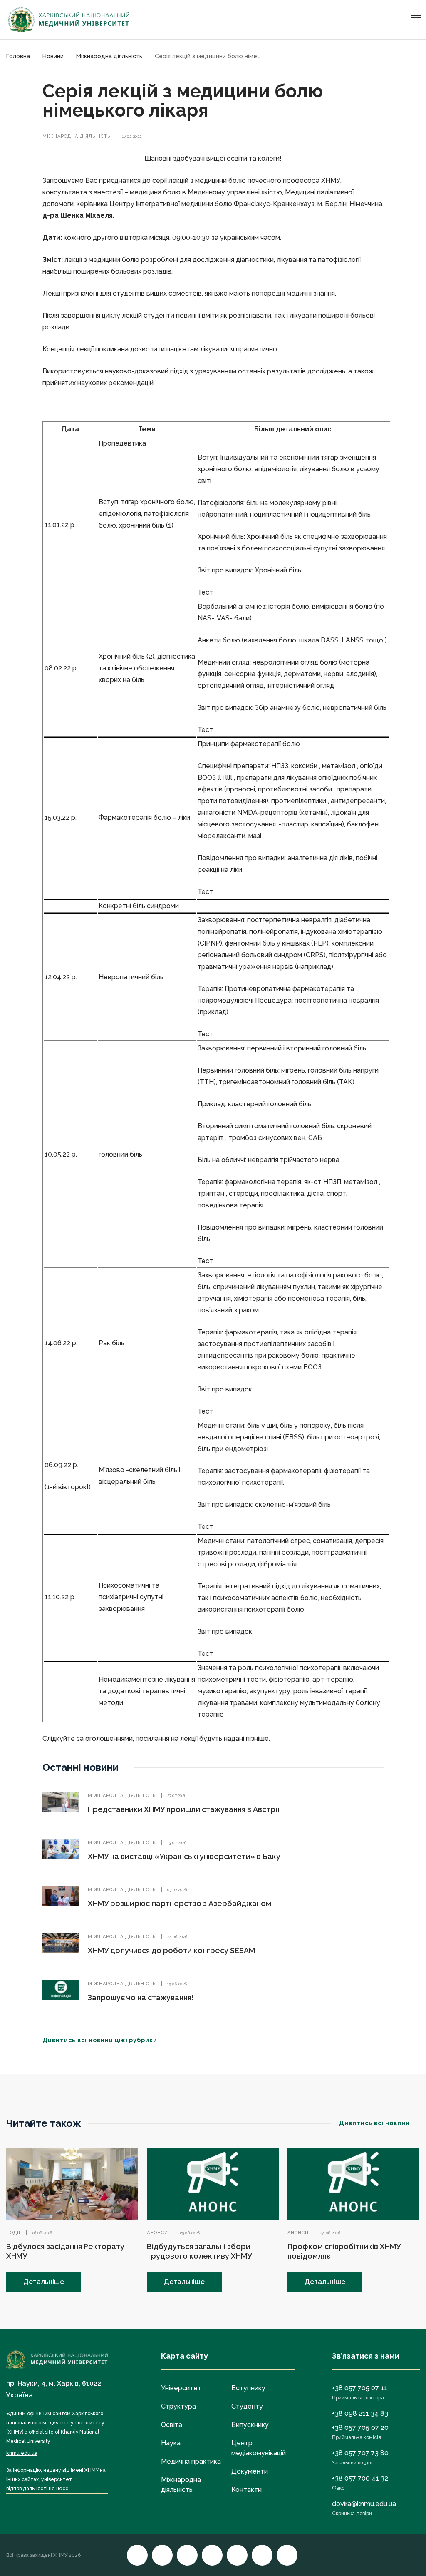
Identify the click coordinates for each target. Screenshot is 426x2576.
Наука (171, 2443)
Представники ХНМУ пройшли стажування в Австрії (183, 1809)
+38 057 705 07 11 (360, 2388)
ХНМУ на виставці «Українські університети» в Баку (184, 1856)
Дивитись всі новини (374, 2123)
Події (13, 2233)
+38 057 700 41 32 (360, 2478)
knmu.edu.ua (22, 2453)
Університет (181, 2388)
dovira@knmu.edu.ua (364, 2504)
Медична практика (191, 2461)
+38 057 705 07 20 (360, 2428)
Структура (178, 2406)
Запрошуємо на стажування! (141, 1997)
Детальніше (44, 2282)
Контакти (246, 2490)
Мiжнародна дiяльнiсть (76, 136)
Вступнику (248, 2388)
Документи (250, 2471)
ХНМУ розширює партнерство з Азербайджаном (180, 1903)
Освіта (172, 2425)
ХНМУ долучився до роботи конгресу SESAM (171, 1950)
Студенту (247, 2406)
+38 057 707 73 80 (360, 2453)
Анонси (157, 2233)
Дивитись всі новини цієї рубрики (100, 2040)
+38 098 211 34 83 (360, 2413)
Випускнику (250, 2425)
